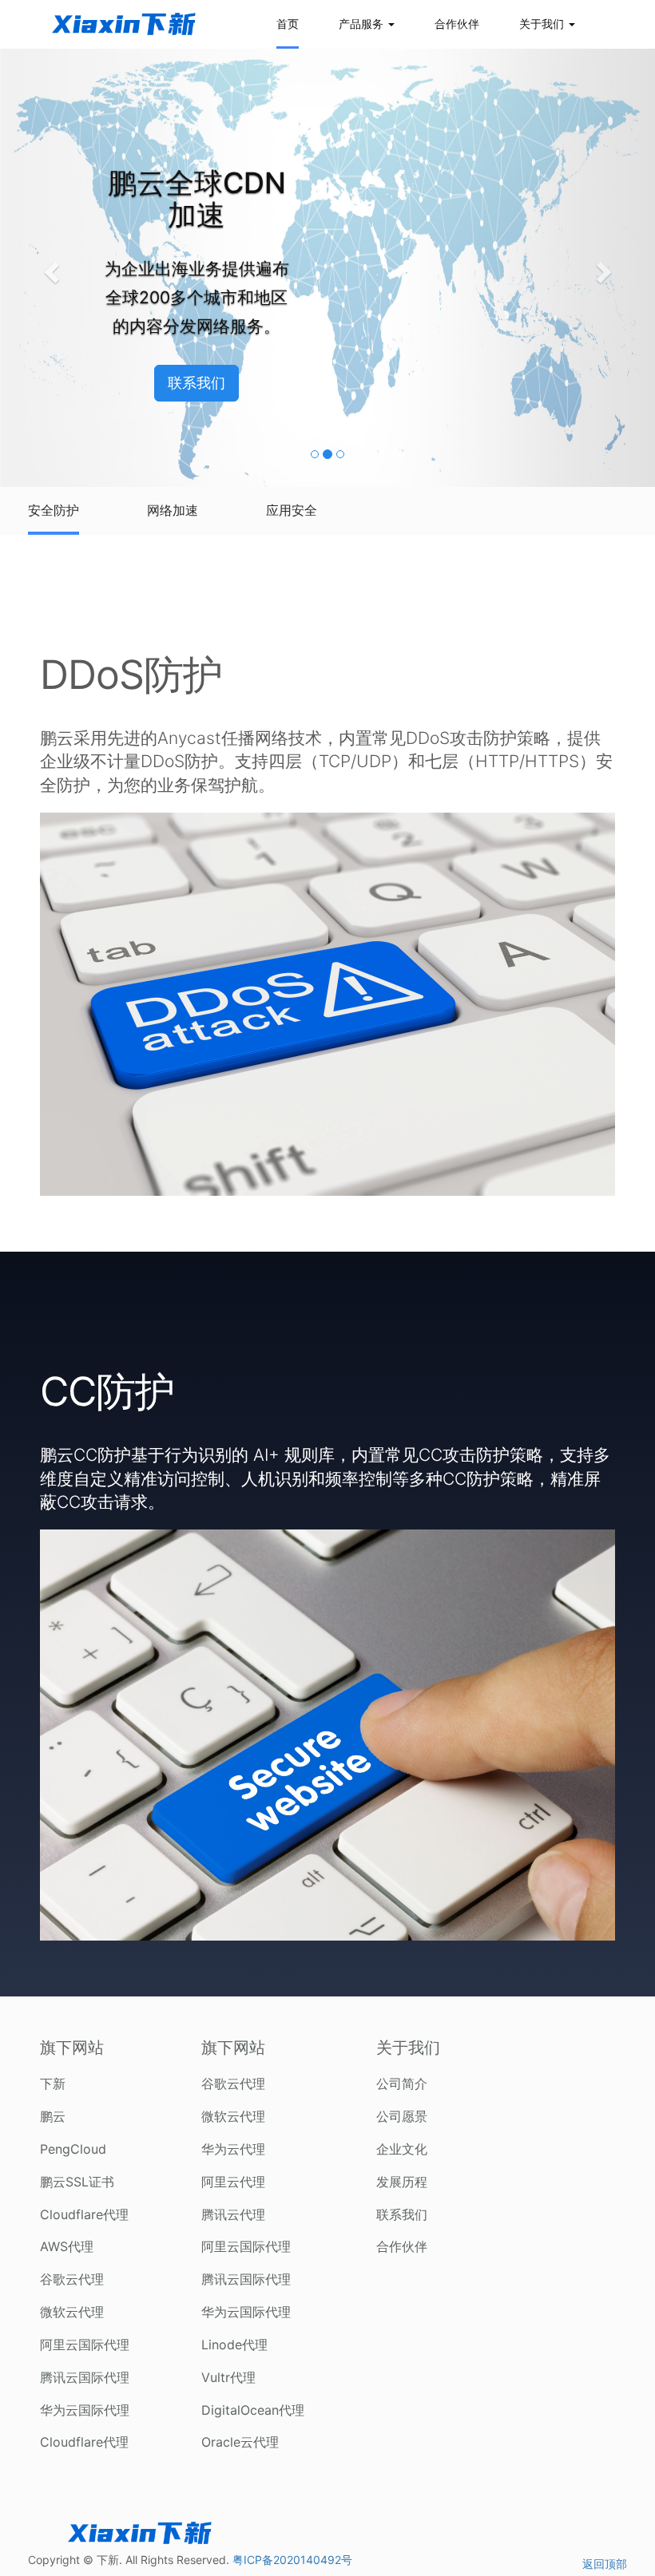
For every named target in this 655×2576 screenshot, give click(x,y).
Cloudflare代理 (84, 2214)
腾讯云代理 (233, 2214)
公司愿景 (402, 2116)
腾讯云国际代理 (85, 2377)
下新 (53, 2083)
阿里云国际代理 (85, 2345)
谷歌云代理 (72, 2279)
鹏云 (53, 2116)
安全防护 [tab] (54, 510)
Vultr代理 (228, 2377)
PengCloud (73, 2149)
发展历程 (402, 2182)
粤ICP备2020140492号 (292, 2560)
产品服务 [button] (363, 24)
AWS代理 (67, 2246)
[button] (49, 267)
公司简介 (402, 2083)
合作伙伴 (457, 24)
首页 (288, 24)
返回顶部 (605, 2564)
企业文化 (402, 2149)
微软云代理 (72, 2312)
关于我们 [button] (543, 24)
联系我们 (402, 2214)
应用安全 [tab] (292, 510)
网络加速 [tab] (173, 510)
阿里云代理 (233, 2182)
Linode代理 (234, 2345)
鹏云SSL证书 (77, 2182)
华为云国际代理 (85, 2410)
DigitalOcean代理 (253, 2410)
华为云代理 (233, 2149)
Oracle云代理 (240, 2442)
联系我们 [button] (196, 383)
